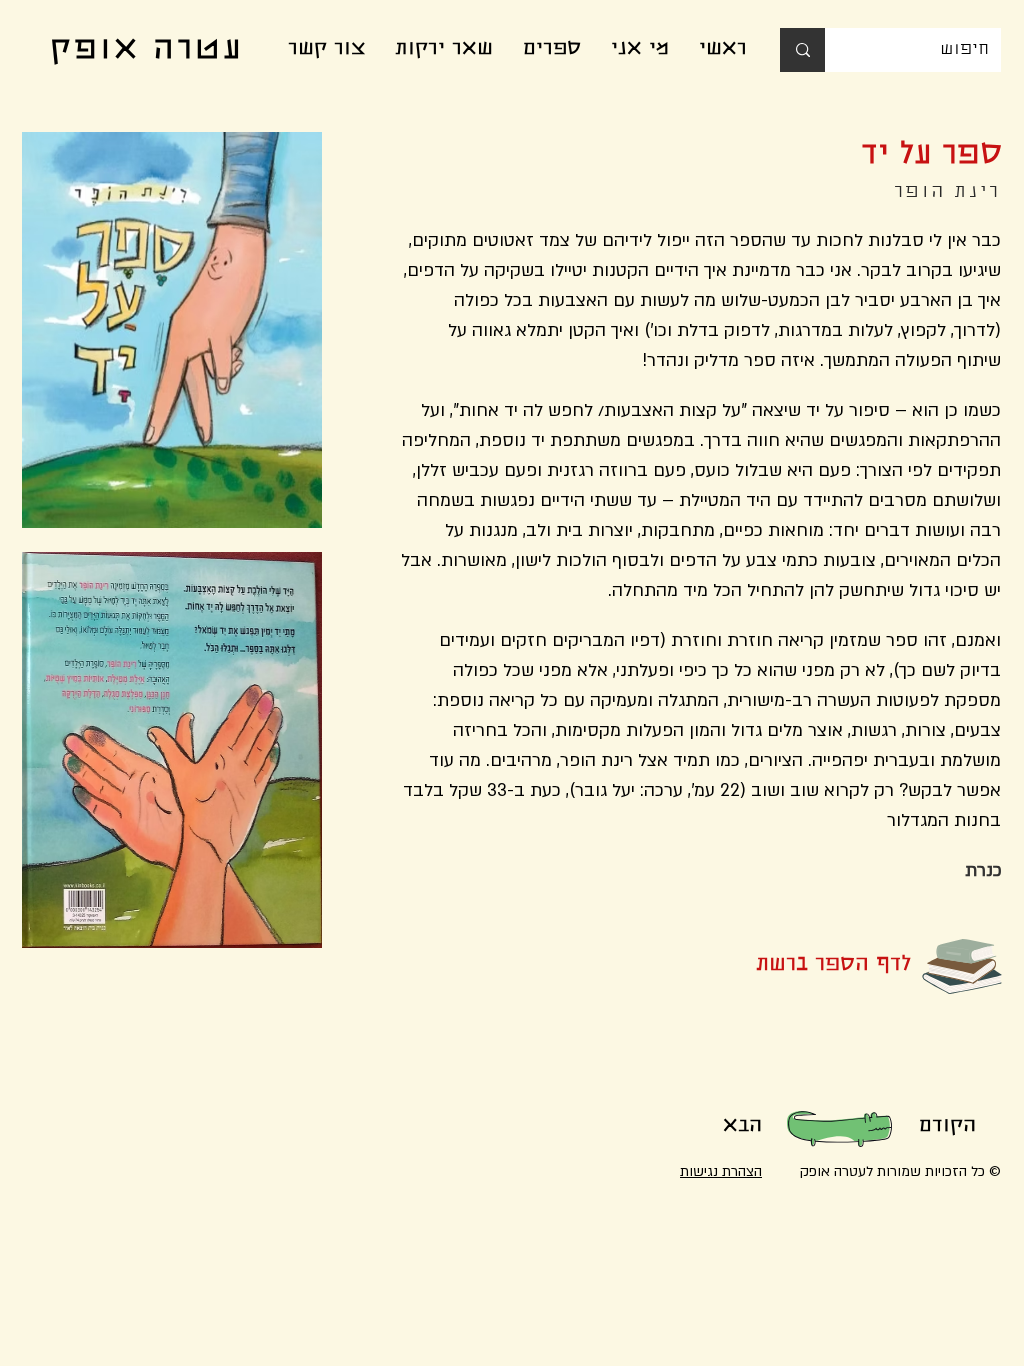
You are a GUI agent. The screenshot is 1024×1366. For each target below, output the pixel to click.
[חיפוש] (802, 50)
